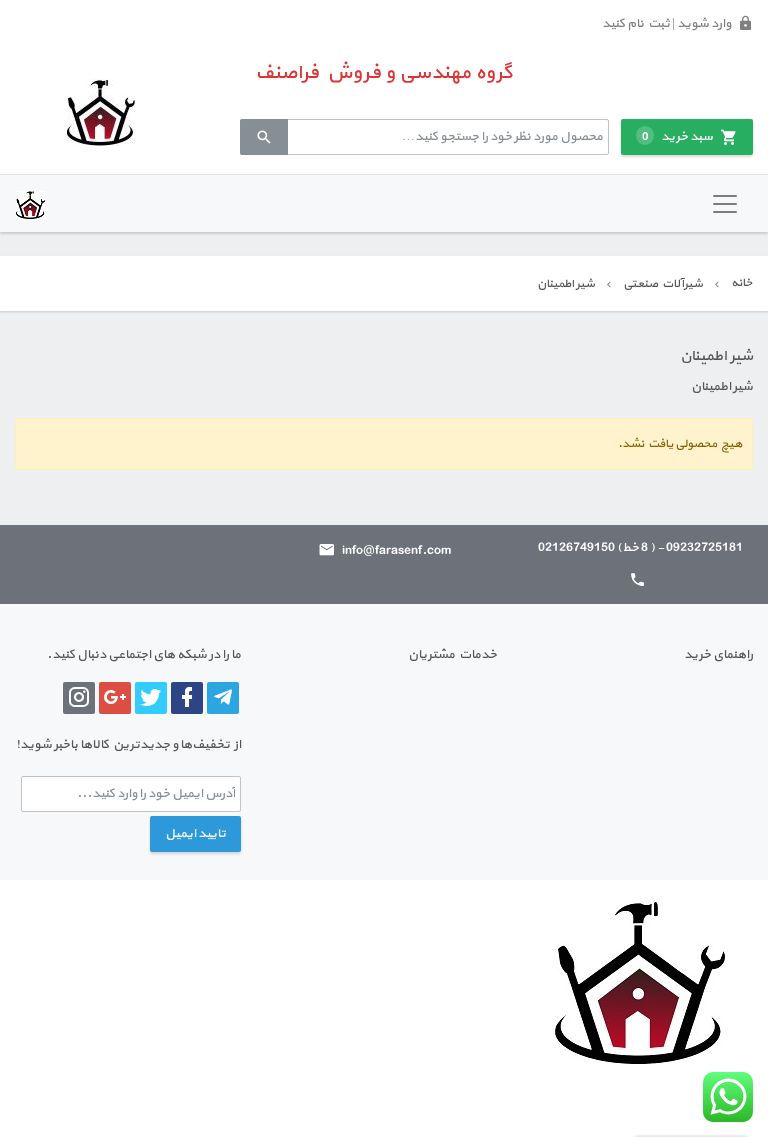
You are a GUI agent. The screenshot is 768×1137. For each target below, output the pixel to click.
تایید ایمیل (195, 834)
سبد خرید (677, 137)
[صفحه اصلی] (101, 112)
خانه (741, 283)
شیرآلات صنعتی (663, 284)
